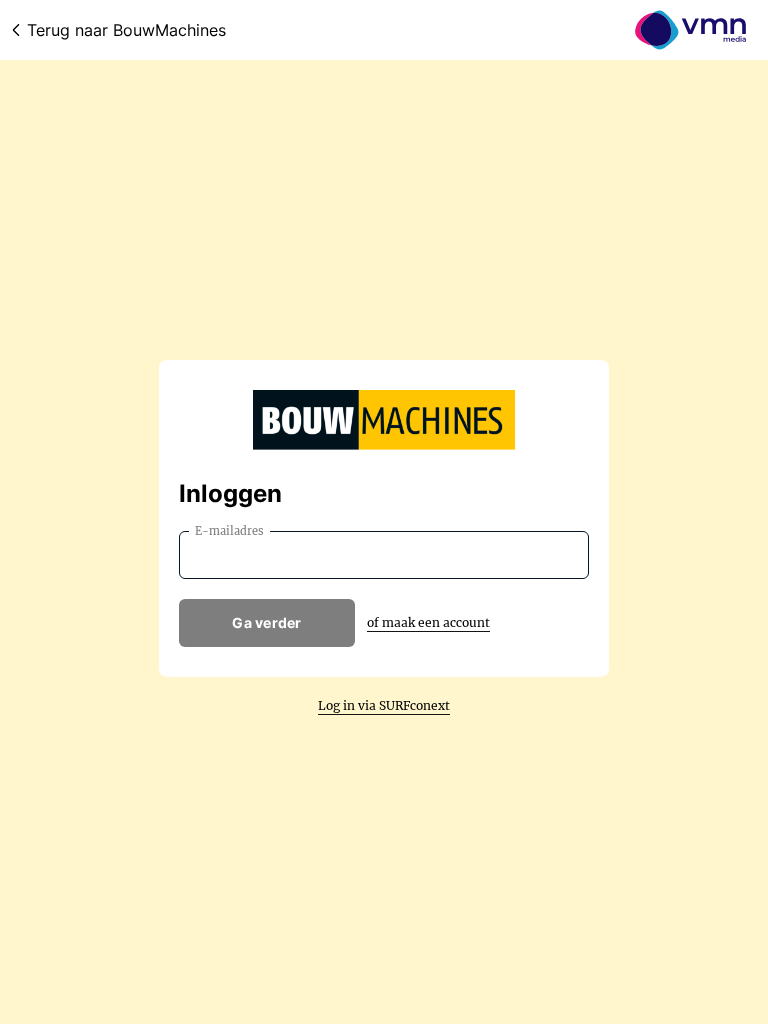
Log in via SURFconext (384, 705)
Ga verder (267, 622)
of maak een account (428, 622)
